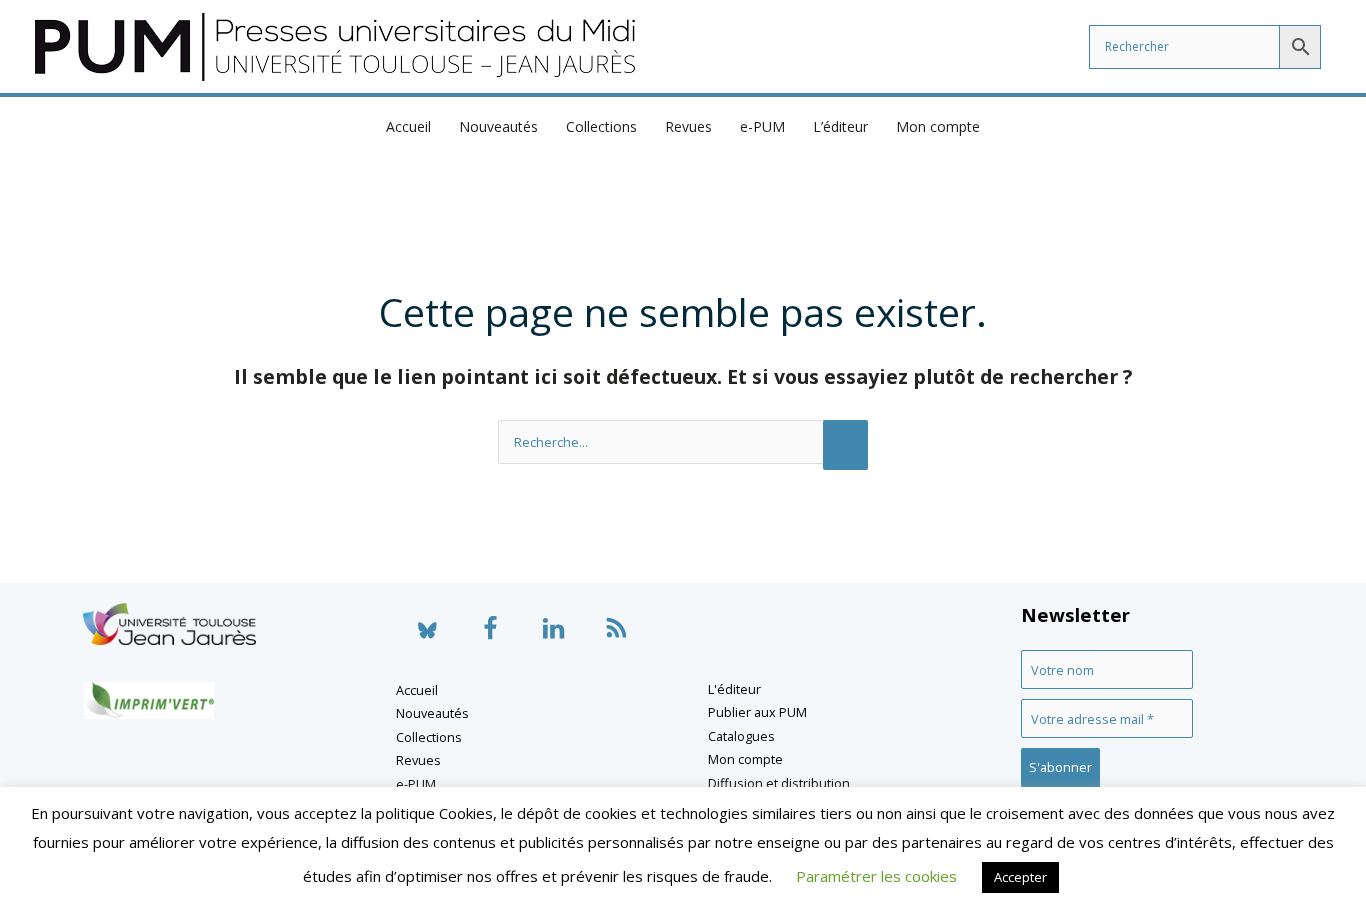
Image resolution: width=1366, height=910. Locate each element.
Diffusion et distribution (779, 783)
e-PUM (762, 126)
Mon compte (938, 126)
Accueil (408, 126)
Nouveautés (498, 126)
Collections (601, 126)
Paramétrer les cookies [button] (876, 876)
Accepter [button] (1020, 877)
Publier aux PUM (757, 712)
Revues (688, 126)
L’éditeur (840, 126)
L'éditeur (734, 689)
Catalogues (741, 736)
